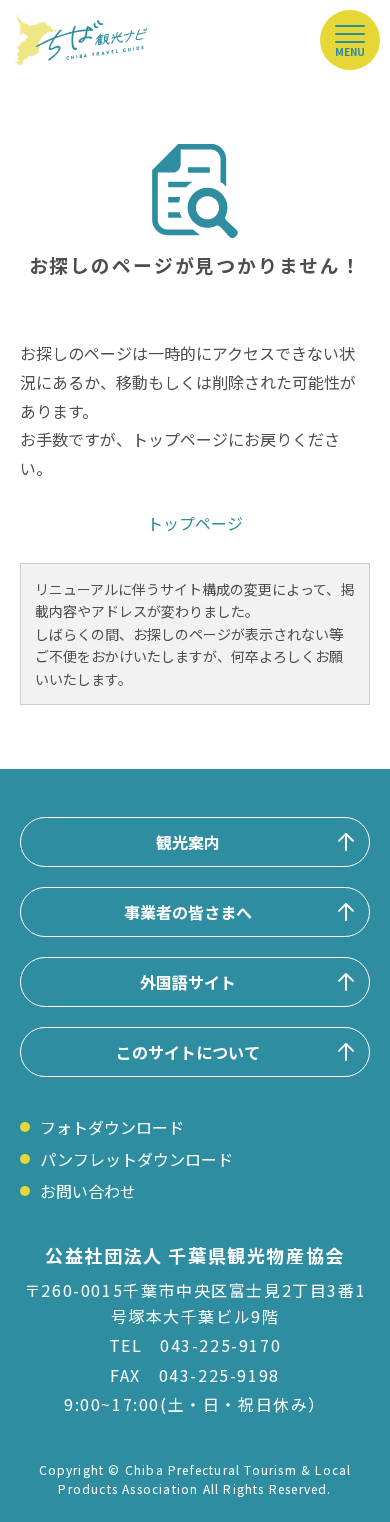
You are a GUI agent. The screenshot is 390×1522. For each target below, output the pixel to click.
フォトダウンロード (112, 1127)
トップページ (195, 523)
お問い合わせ (88, 1191)
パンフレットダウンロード (136, 1159)
